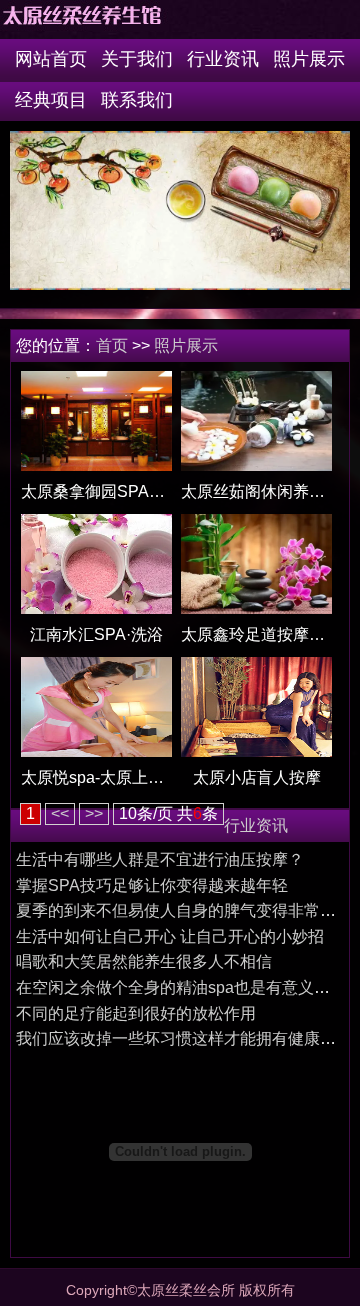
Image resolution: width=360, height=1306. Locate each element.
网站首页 (51, 59)
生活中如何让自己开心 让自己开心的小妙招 (170, 936)
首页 (112, 345)
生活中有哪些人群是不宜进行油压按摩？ (160, 859)
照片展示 (309, 59)
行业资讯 (223, 59)
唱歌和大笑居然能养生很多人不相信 (144, 961)
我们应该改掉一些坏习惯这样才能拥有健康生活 (184, 1038)
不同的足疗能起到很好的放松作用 (136, 1013)
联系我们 (137, 100)
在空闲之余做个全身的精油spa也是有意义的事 (181, 987)
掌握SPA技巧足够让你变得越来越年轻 (152, 885)
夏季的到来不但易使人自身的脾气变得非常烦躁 (184, 910)
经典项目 (51, 100)
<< (60, 813)
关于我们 (137, 59)
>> (94, 813)
